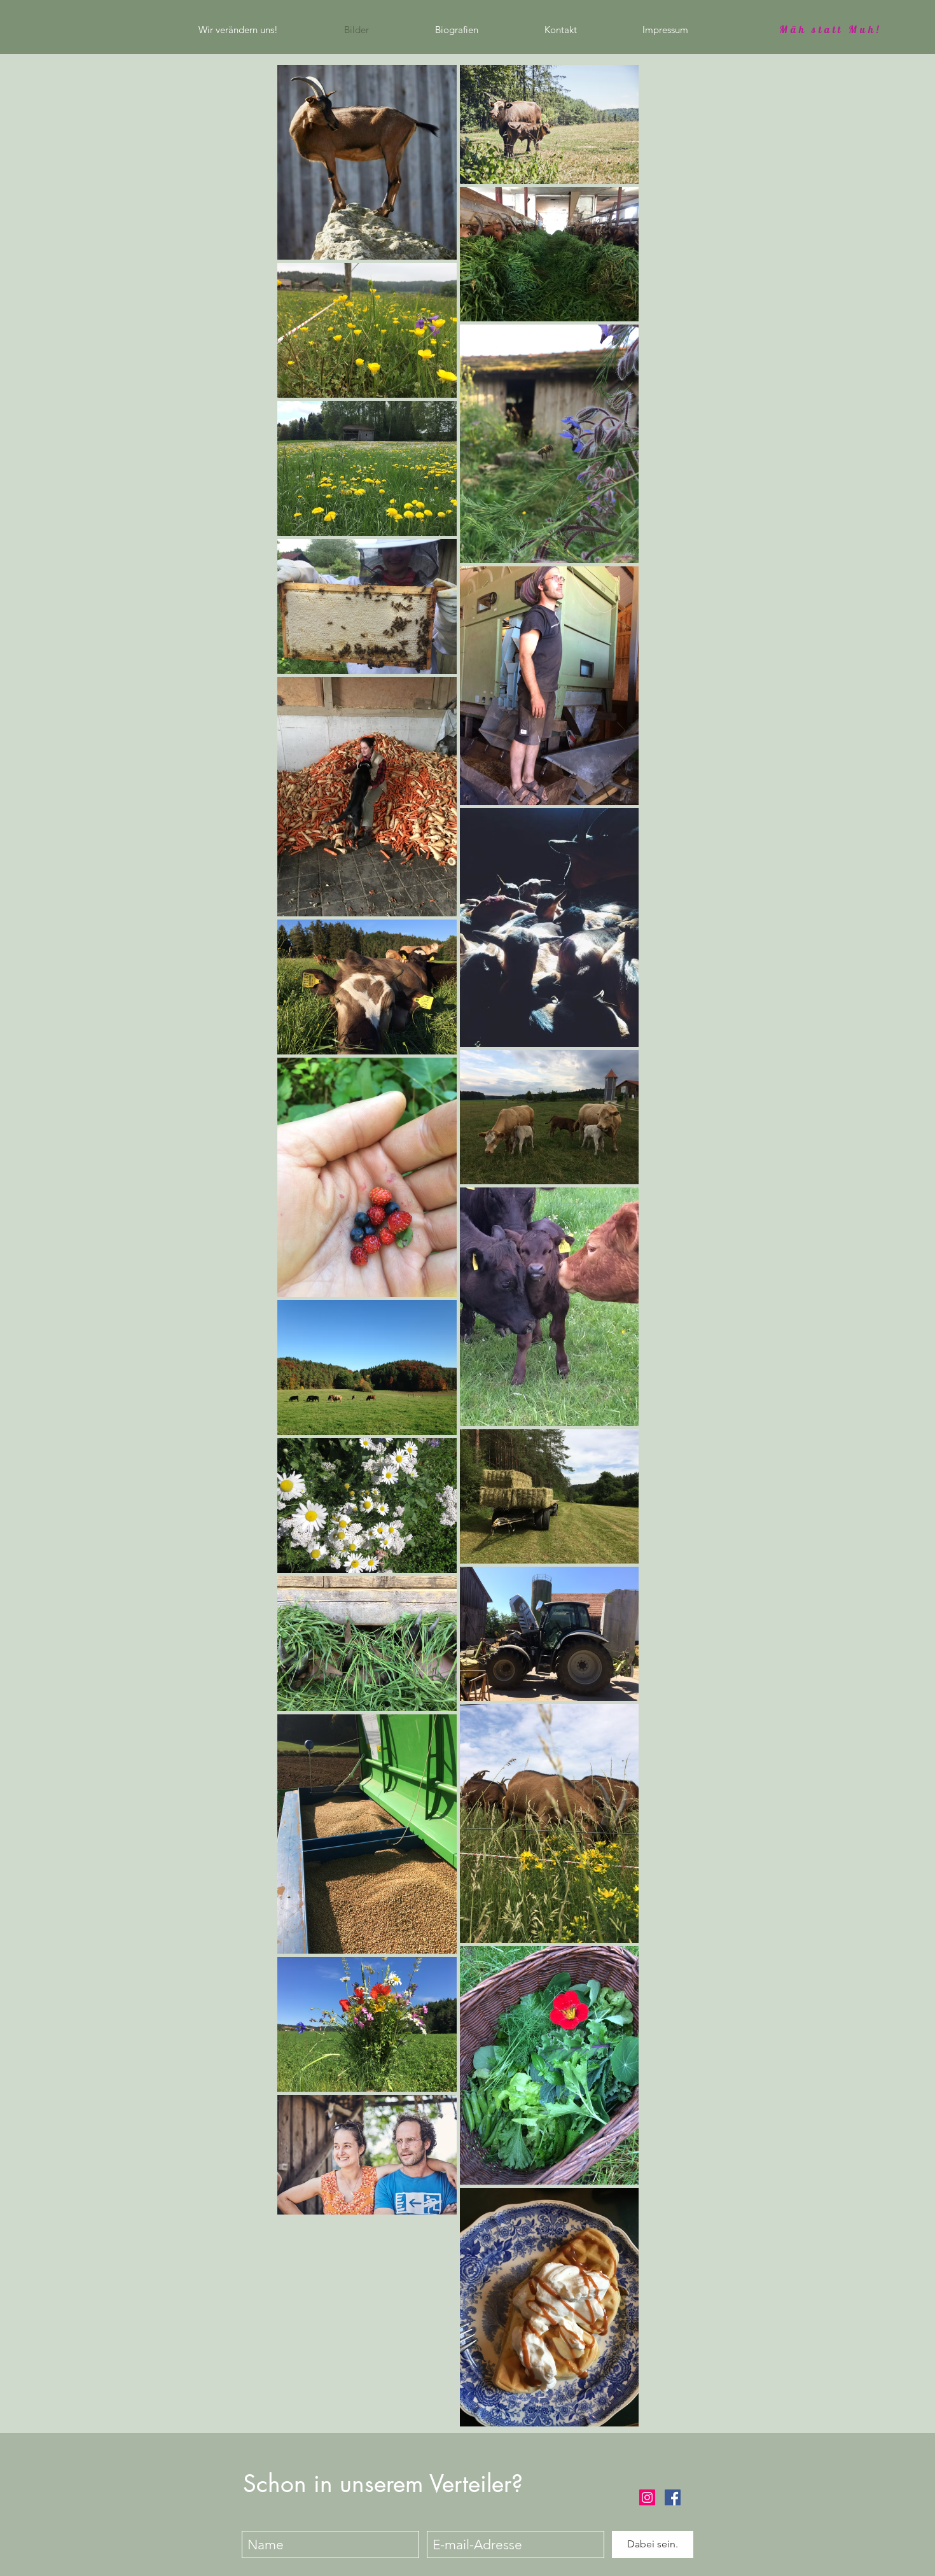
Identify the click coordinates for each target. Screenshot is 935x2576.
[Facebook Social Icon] (673, 2497)
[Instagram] (647, 2497)
